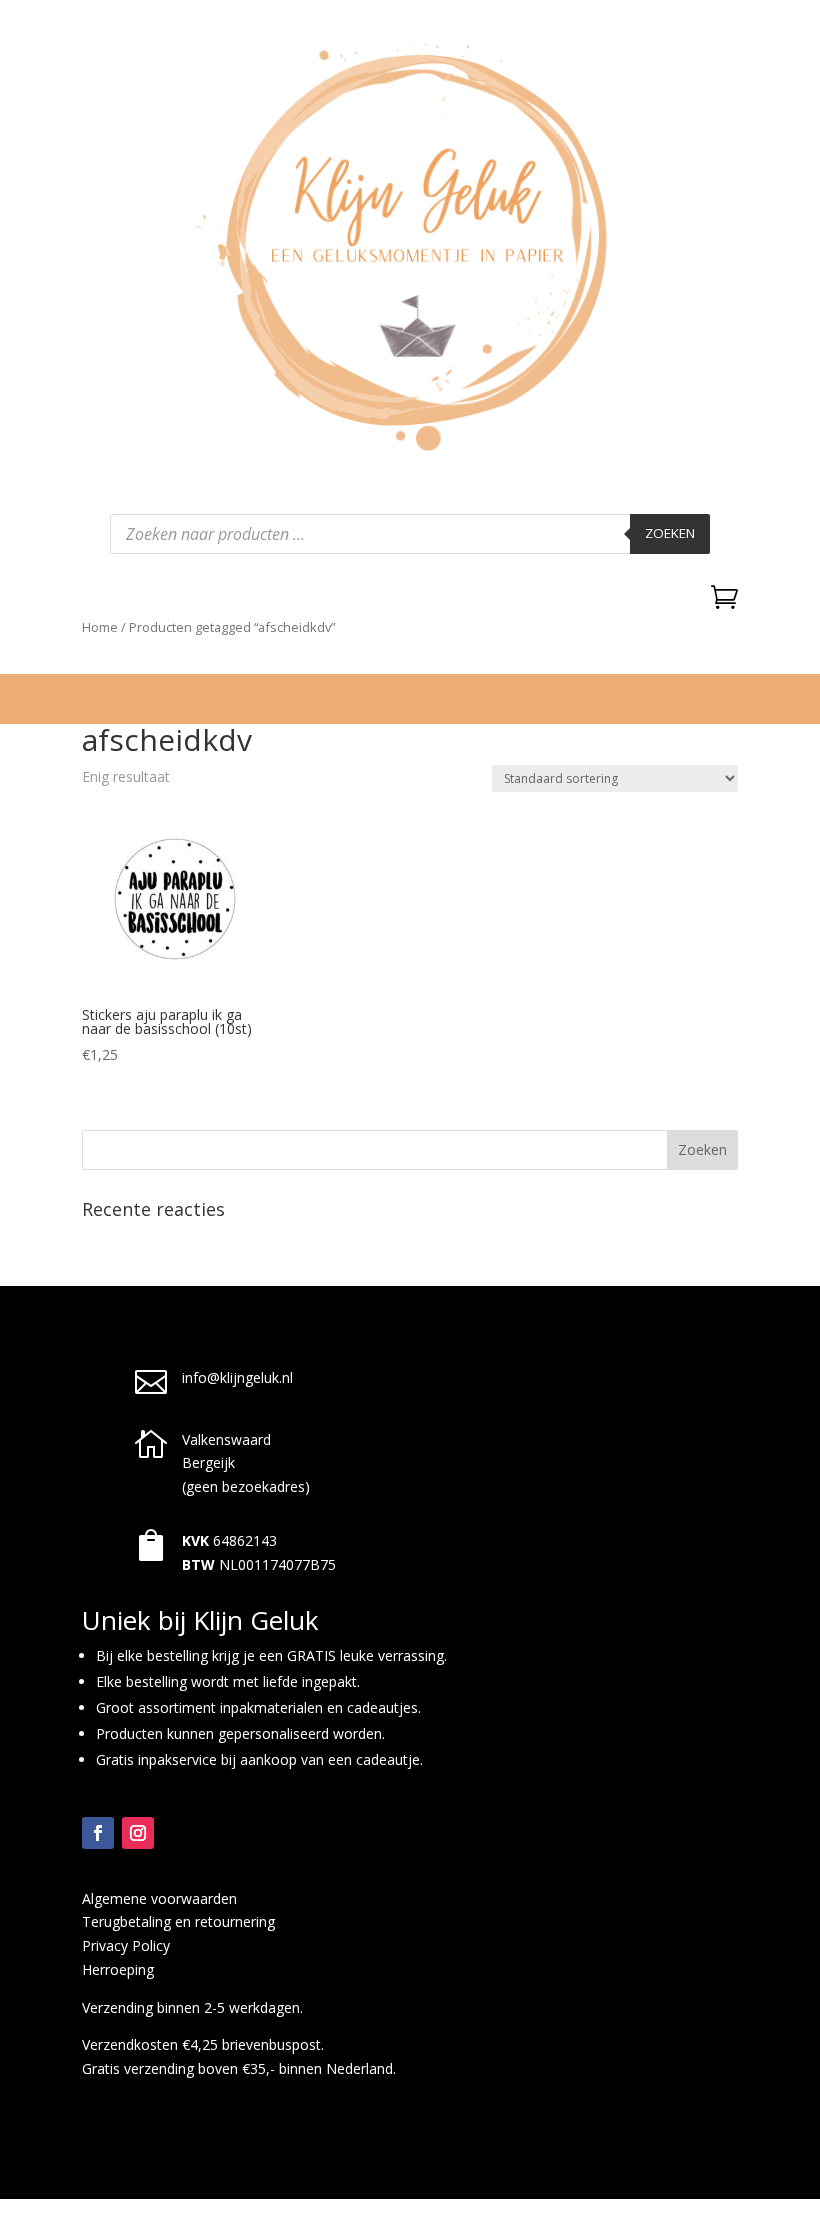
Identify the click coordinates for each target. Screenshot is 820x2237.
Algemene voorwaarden (159, 1898)
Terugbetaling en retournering (178, 1921)
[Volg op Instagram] (138, 1833)
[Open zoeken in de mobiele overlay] (410, 534)
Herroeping (118, 1969)
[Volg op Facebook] (98, 1833)
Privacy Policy (126, 1945)
